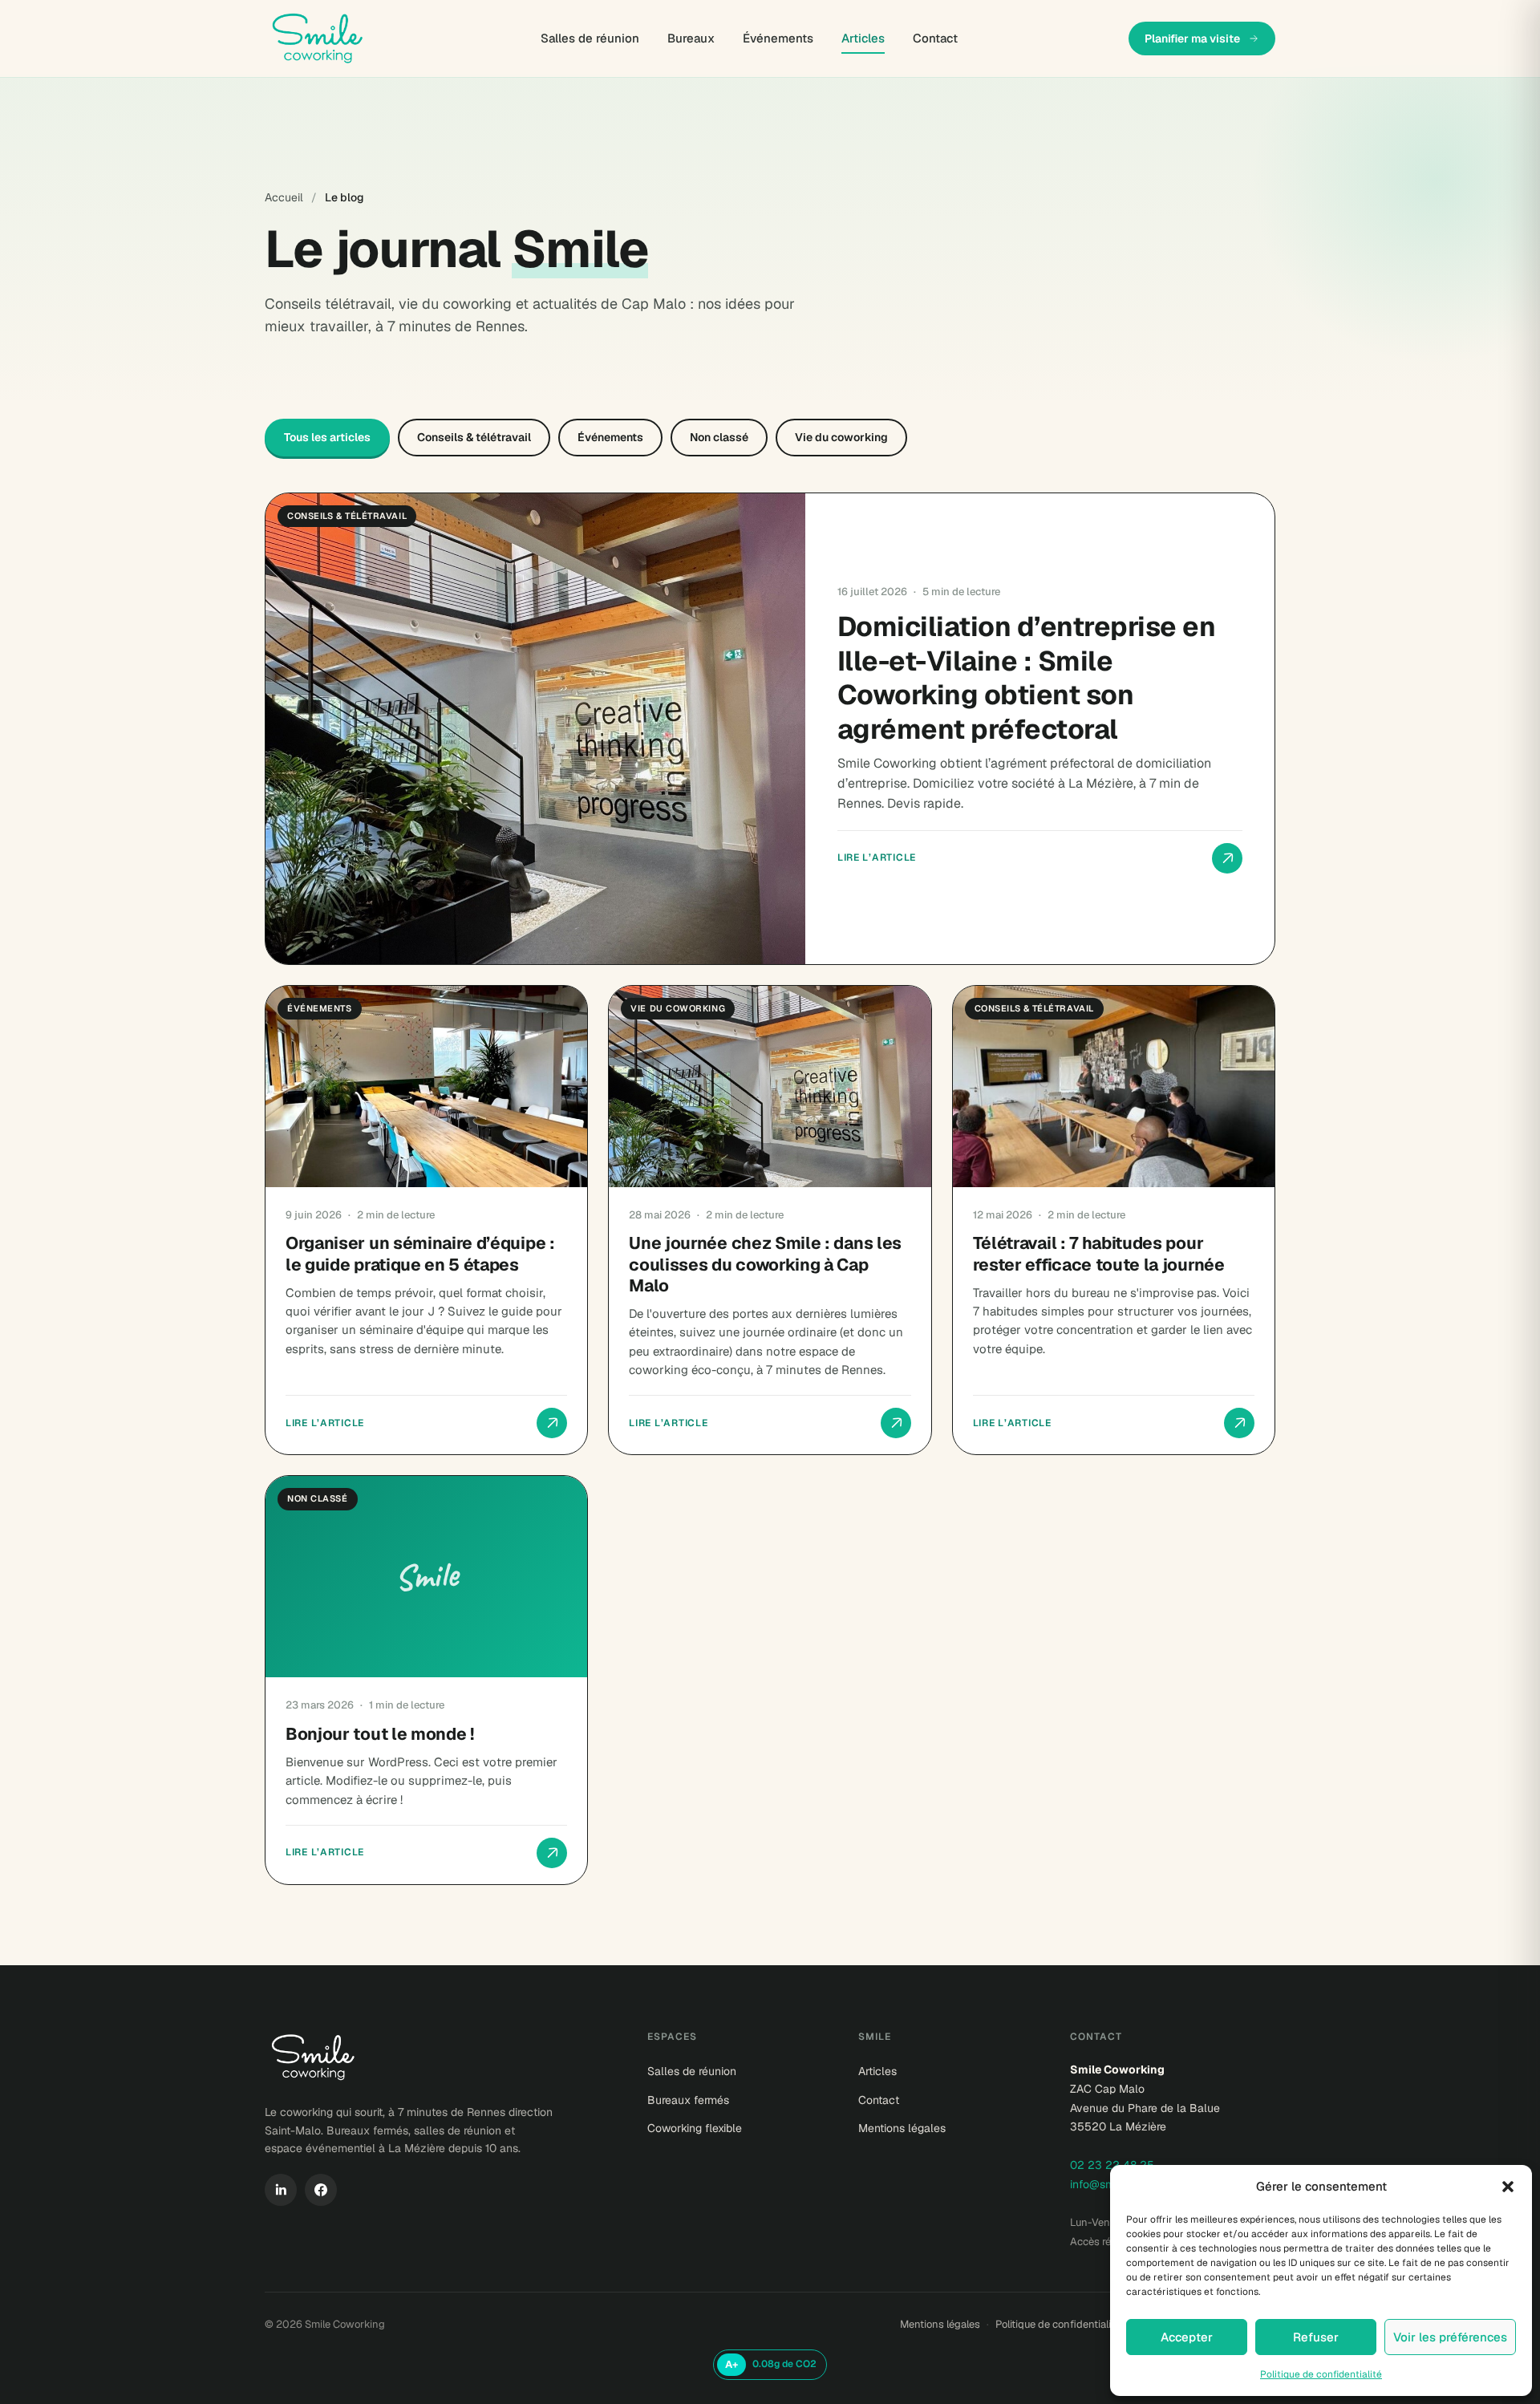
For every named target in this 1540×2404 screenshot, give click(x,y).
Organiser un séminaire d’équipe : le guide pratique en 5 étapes (420, 1253)
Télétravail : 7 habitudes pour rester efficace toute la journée (1099, 1253)
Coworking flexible (695, 2128)
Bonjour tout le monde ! (380, 1734)
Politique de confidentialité (1321, 2374)
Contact (935, 38)
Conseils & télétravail (474, 437)
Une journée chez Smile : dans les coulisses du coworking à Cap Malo (765, 1264)
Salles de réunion (590, 38)
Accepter (1187, 2337)
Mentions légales (902, 2128)
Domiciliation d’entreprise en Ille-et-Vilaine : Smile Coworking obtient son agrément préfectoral (1026, 678)
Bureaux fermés (688, 2100)
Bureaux (691, 38)
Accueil (284, 197)
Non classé (719, 437)
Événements (778, 38)
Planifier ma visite (1192, 39)
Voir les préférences (1450, 2337)
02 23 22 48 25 (1112, 2165)
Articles (863, 38)
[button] (1508, 2187)
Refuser (1316, 2337)
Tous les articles (327, 437)
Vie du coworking (841, 437)
